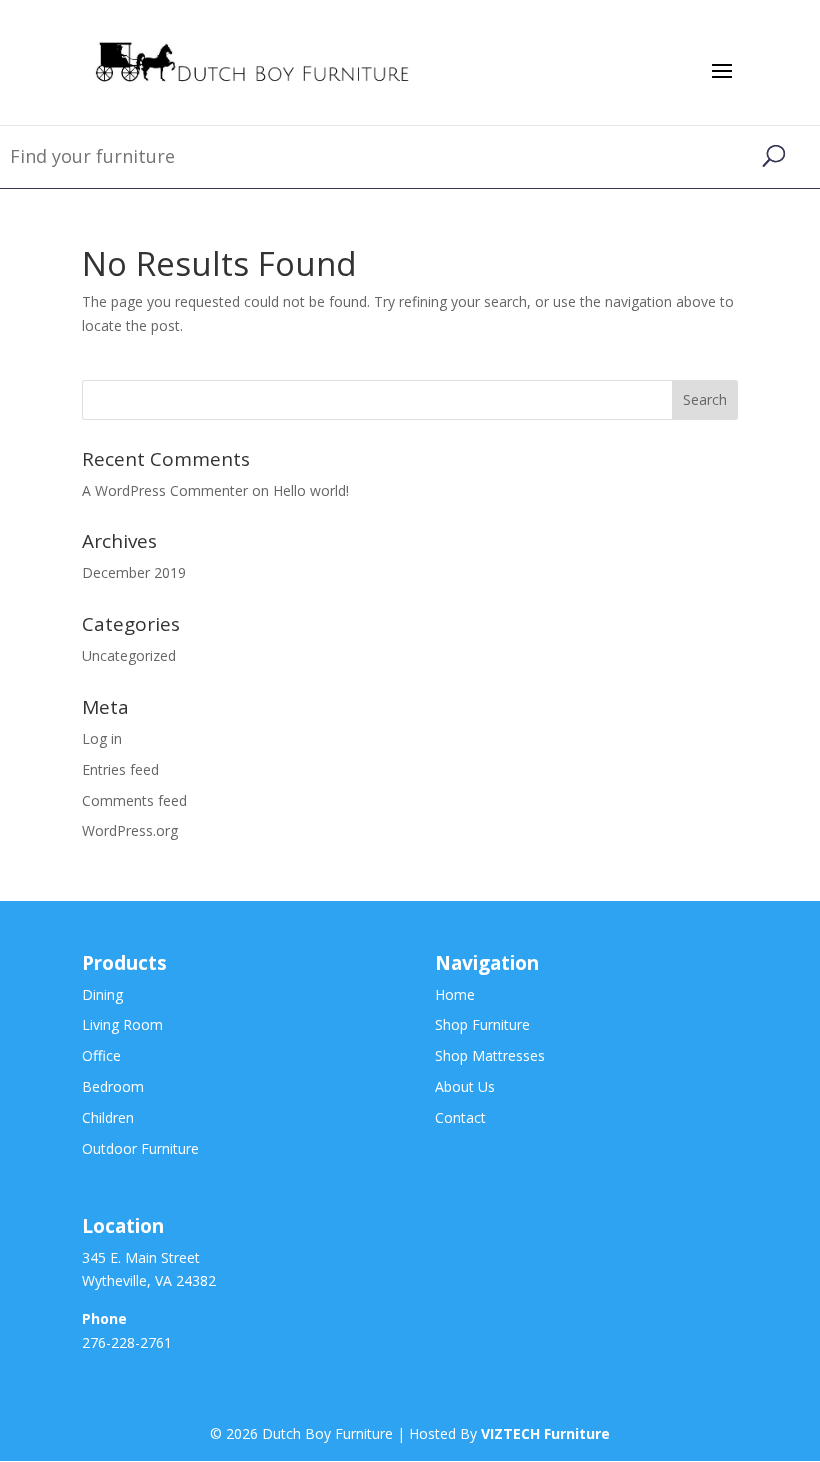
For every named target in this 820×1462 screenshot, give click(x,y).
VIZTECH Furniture (545, 1433)
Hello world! (311, 490)
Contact (460, 1117)
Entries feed (120, 769)
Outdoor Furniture (140, 1148)
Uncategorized (129, 655)
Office (101, 1055)
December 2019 (134, 572)
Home (455, 994)
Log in (102, 738)
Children (108, 1117)
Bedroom (113, 1086)
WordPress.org (130, 830)
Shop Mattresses (490, 1055)
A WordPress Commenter (165, 490)
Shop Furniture (482, 1024)
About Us (465, 1086)
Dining (102, 994)
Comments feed (134, 800)
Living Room (122, 1024)
